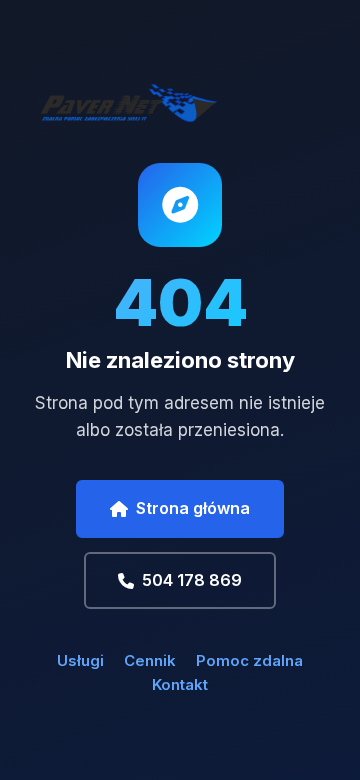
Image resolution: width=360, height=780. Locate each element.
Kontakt (180, 684)
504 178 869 (192, 580)
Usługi (80, 660)
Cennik (150, 660)
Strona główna (193, 508)
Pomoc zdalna (249, 660)
